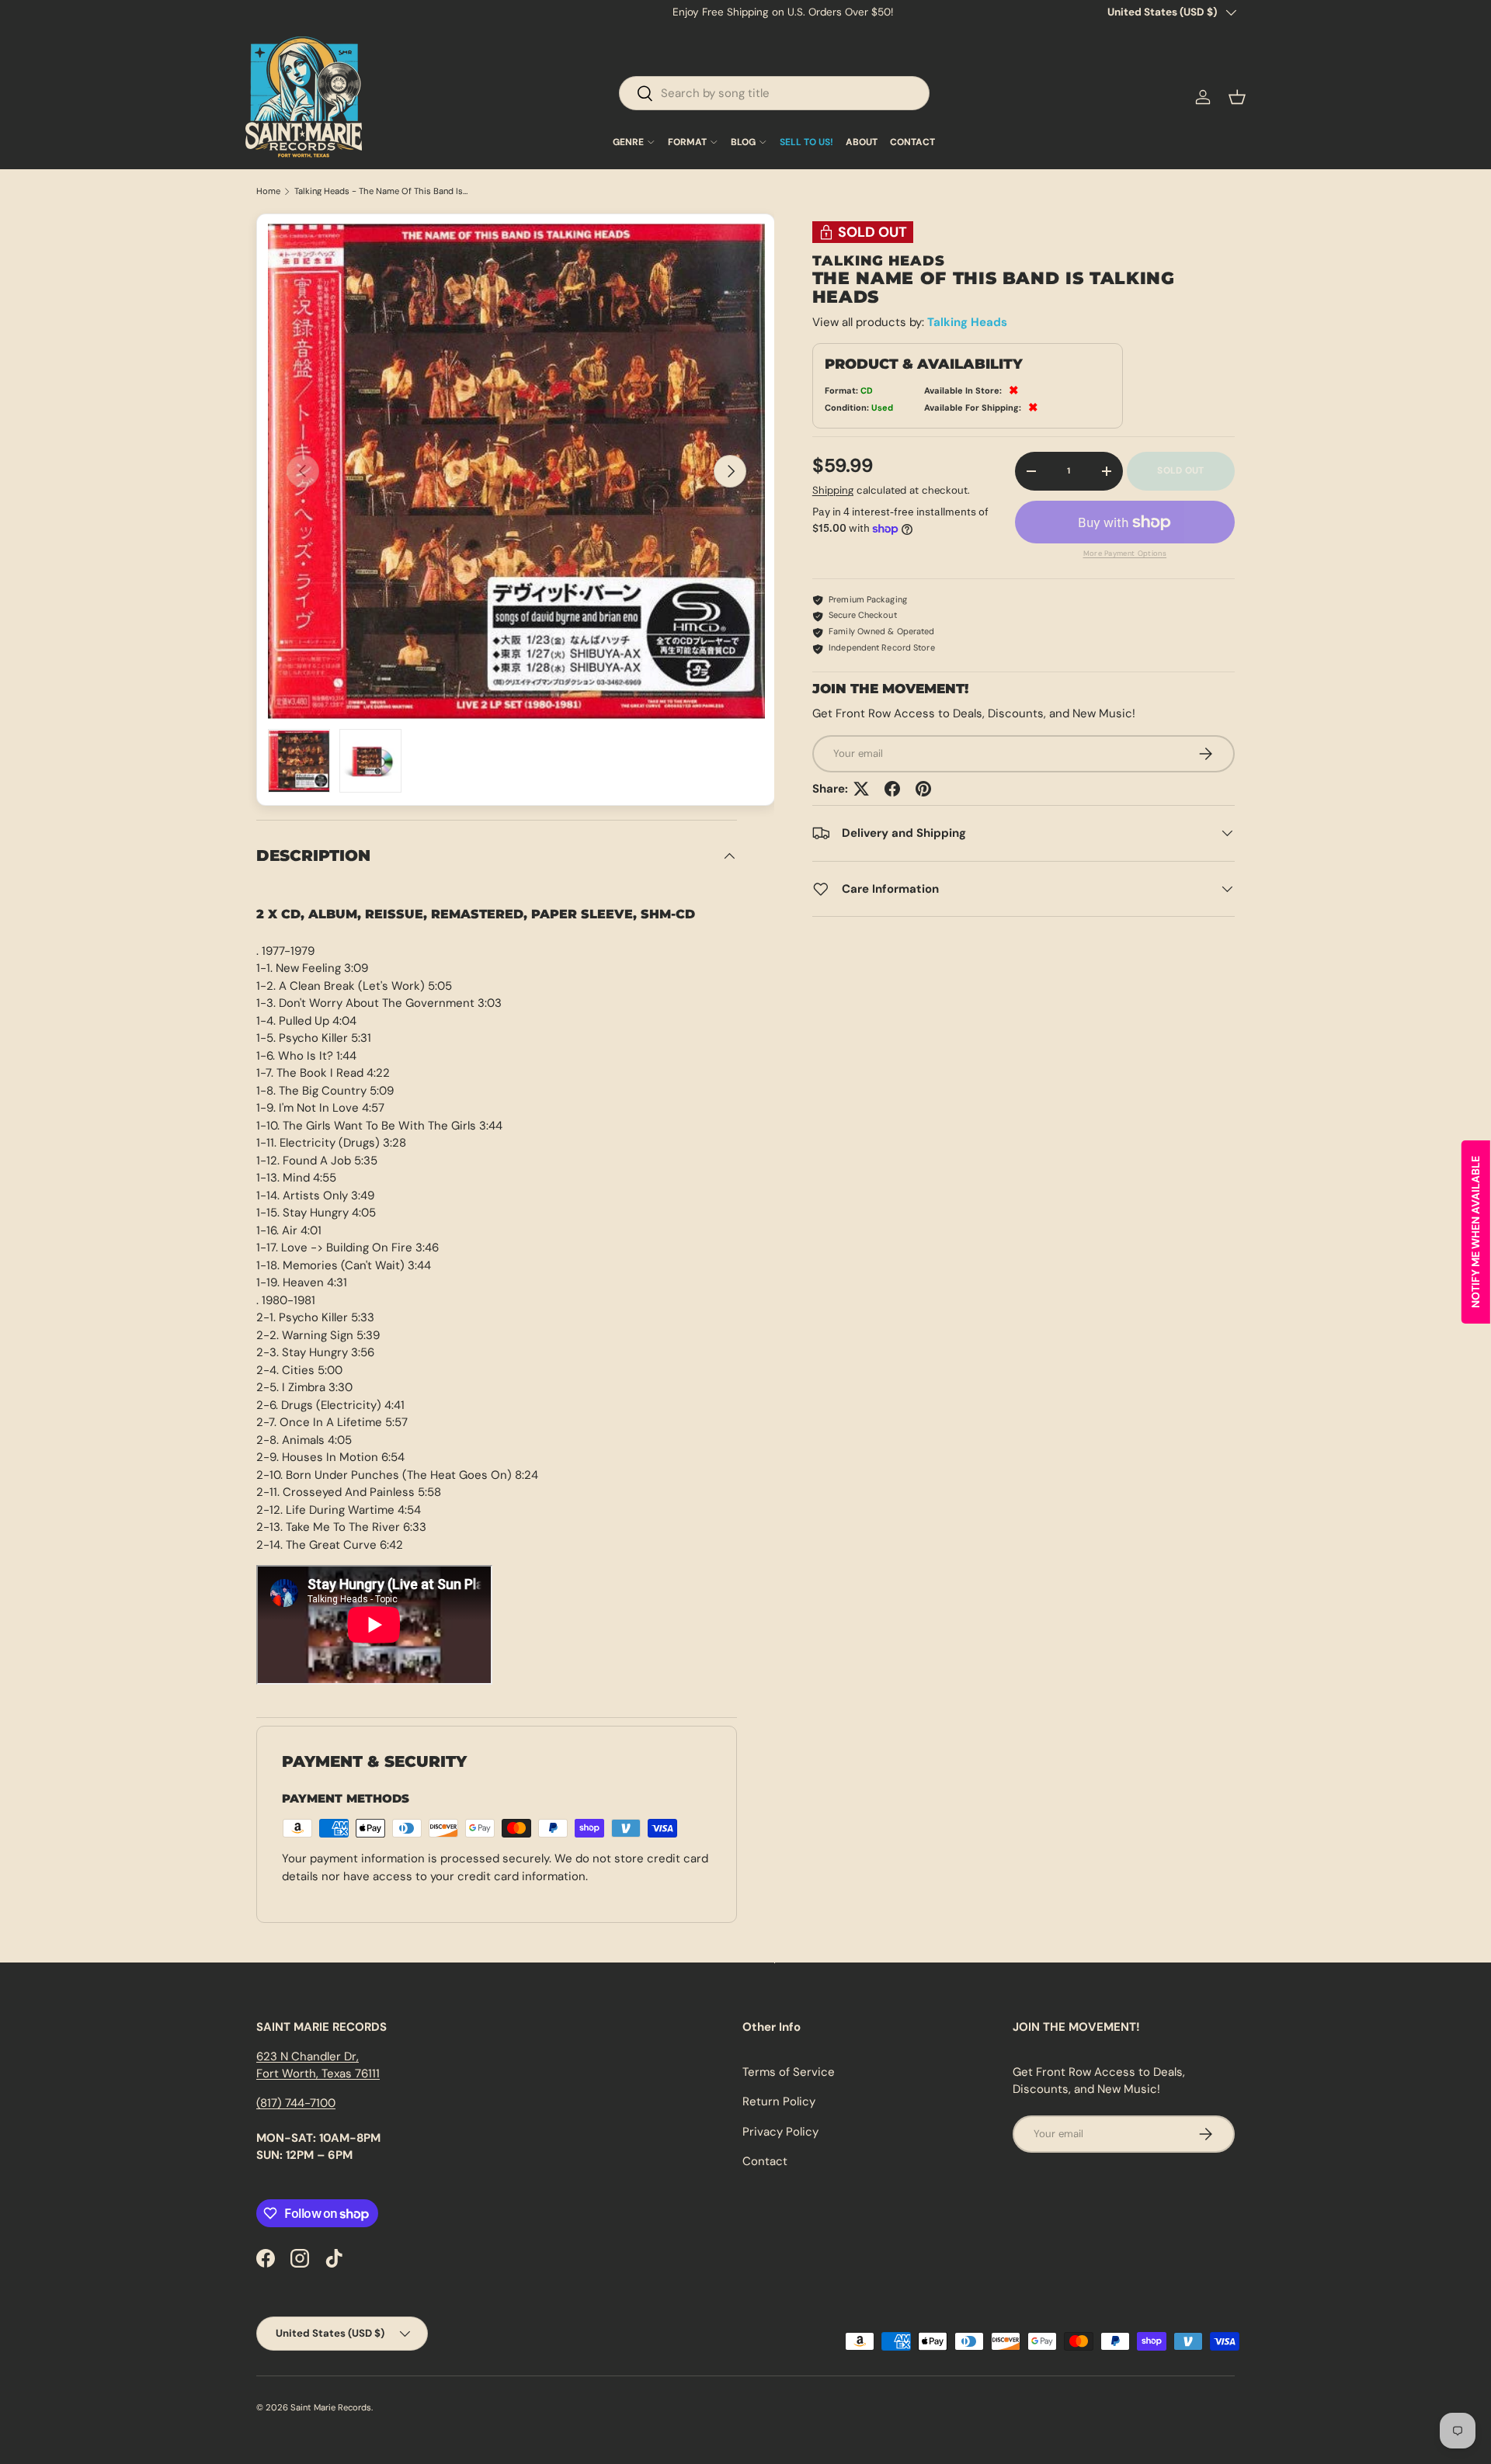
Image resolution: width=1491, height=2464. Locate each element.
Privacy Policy (780, 2132)
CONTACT (912, 142)
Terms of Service (789, 2072)
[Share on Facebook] (892, 789)
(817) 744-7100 (296, 2103)
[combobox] (774, 93)
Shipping (833, 490)
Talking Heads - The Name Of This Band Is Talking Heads (382, 191)
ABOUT (862, 142)
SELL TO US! (806, 142)
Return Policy (779, 2101)
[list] (516, 471)
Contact (765, 2161)
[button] (1237, 97)
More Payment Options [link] (1125, 554)
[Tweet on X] (861, 789)
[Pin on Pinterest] (923, 789)
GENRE (628, 142)
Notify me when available (1475, 1232)
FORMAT (687, 142)
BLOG (743, 142)
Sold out (1180, 470)
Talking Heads (967, 322)
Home (268, 191)
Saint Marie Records (331, 2407)
